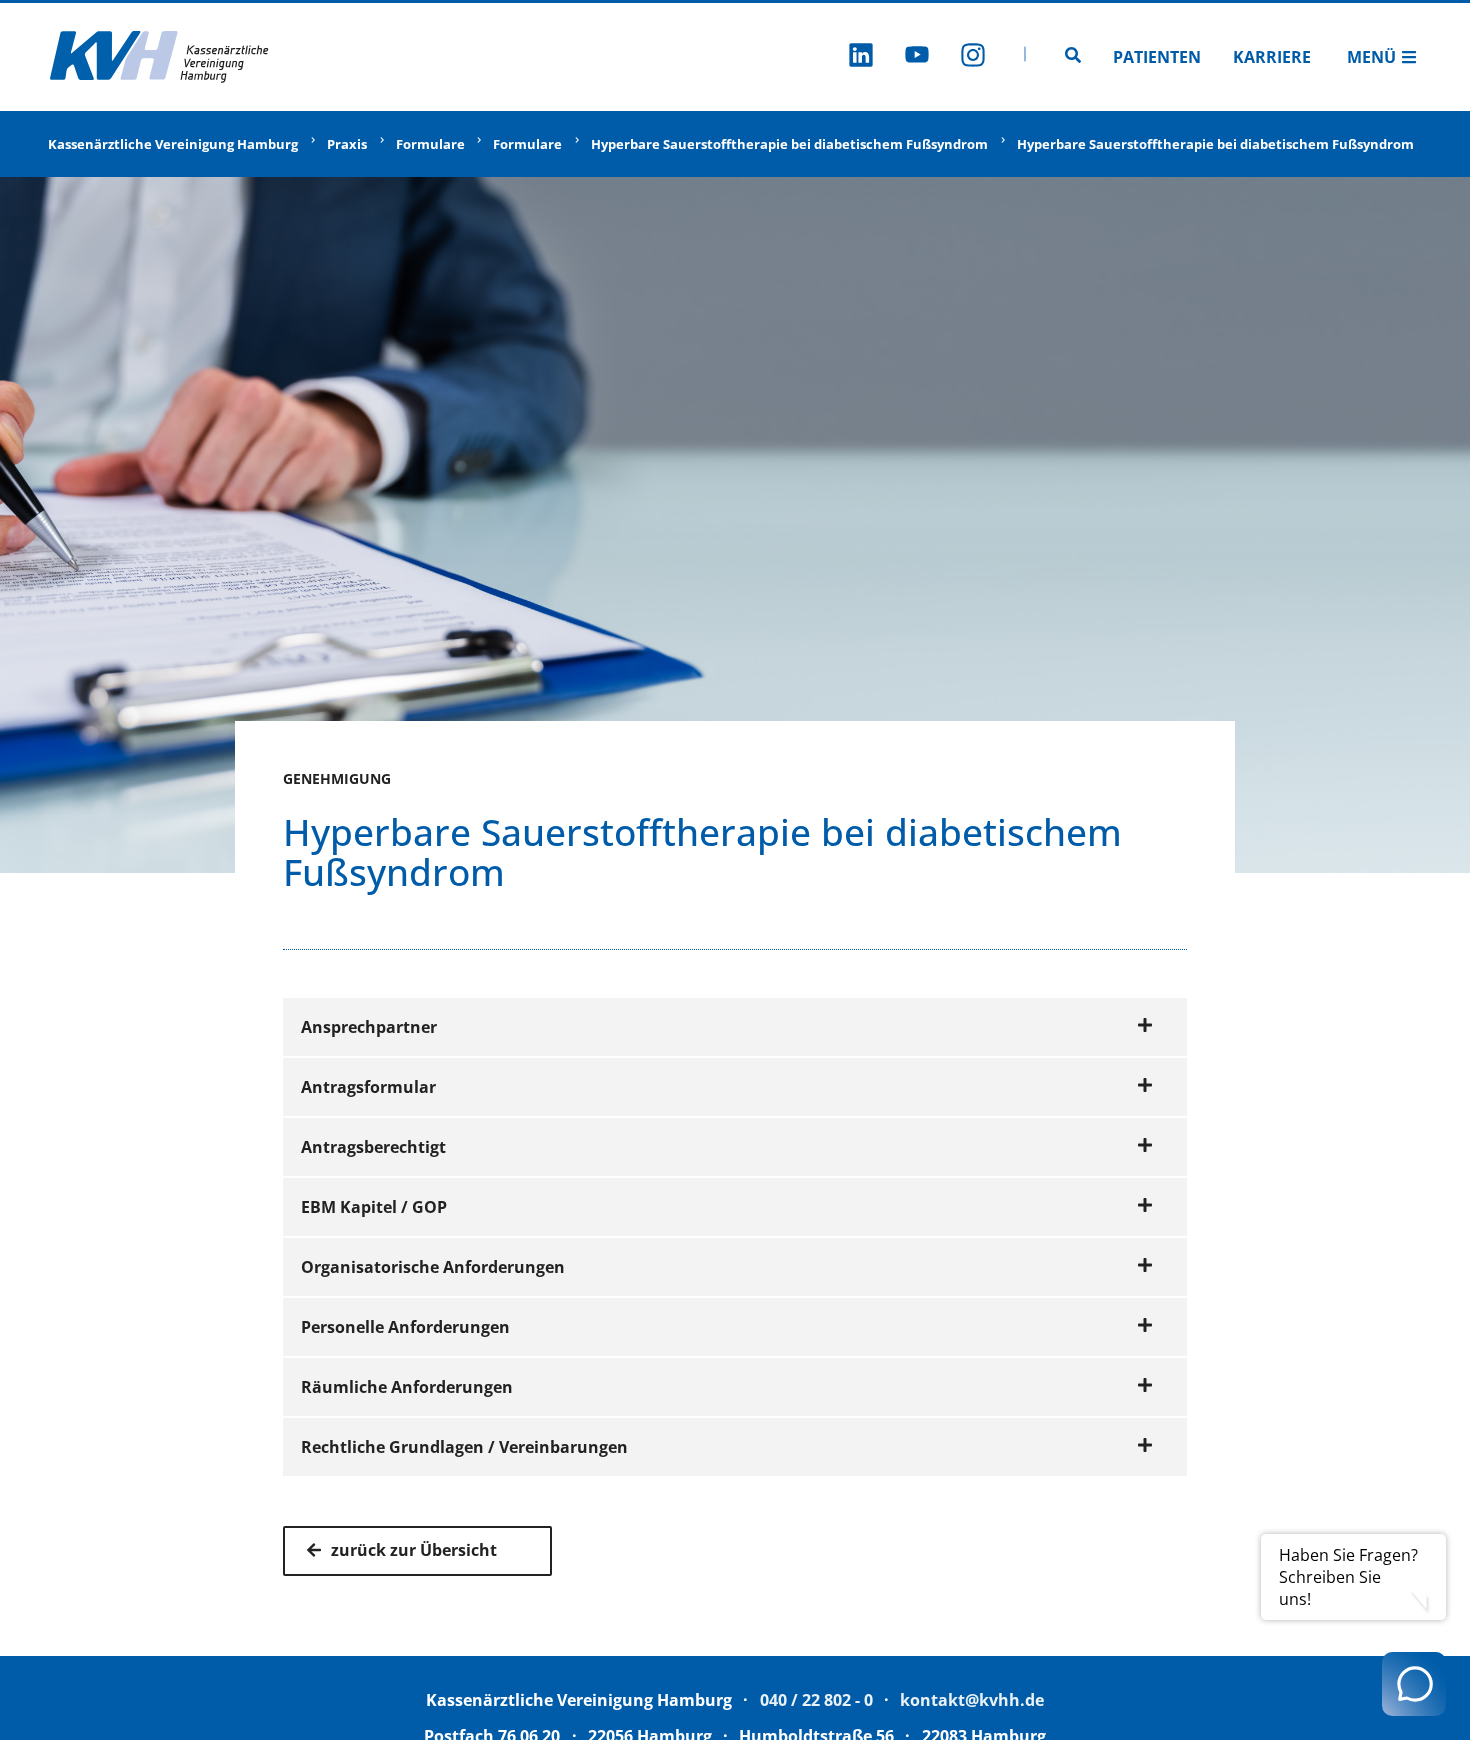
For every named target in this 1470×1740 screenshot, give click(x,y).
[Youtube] (917, 57)
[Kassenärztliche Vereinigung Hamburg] (160, 57)
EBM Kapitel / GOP (374, 1207)
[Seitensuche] (1073, 57)
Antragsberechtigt (373, 1147)
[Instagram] (973, 57)
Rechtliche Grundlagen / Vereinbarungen (464, 1447)
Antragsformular (368, 1087)
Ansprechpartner (369, 1027)
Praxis (347, 144)
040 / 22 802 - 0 (816, 1700)
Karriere (1272, 57)
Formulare (430, 144)
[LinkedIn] (861, 57)
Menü (1371, 57)
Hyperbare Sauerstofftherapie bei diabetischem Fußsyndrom (789, 144)
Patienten (1157, 57)
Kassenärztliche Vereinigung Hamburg (173, 144)
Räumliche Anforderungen (407, 1387)
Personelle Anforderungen (405, 1327)
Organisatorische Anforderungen (433, 1267)
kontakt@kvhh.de (972, 1700)
